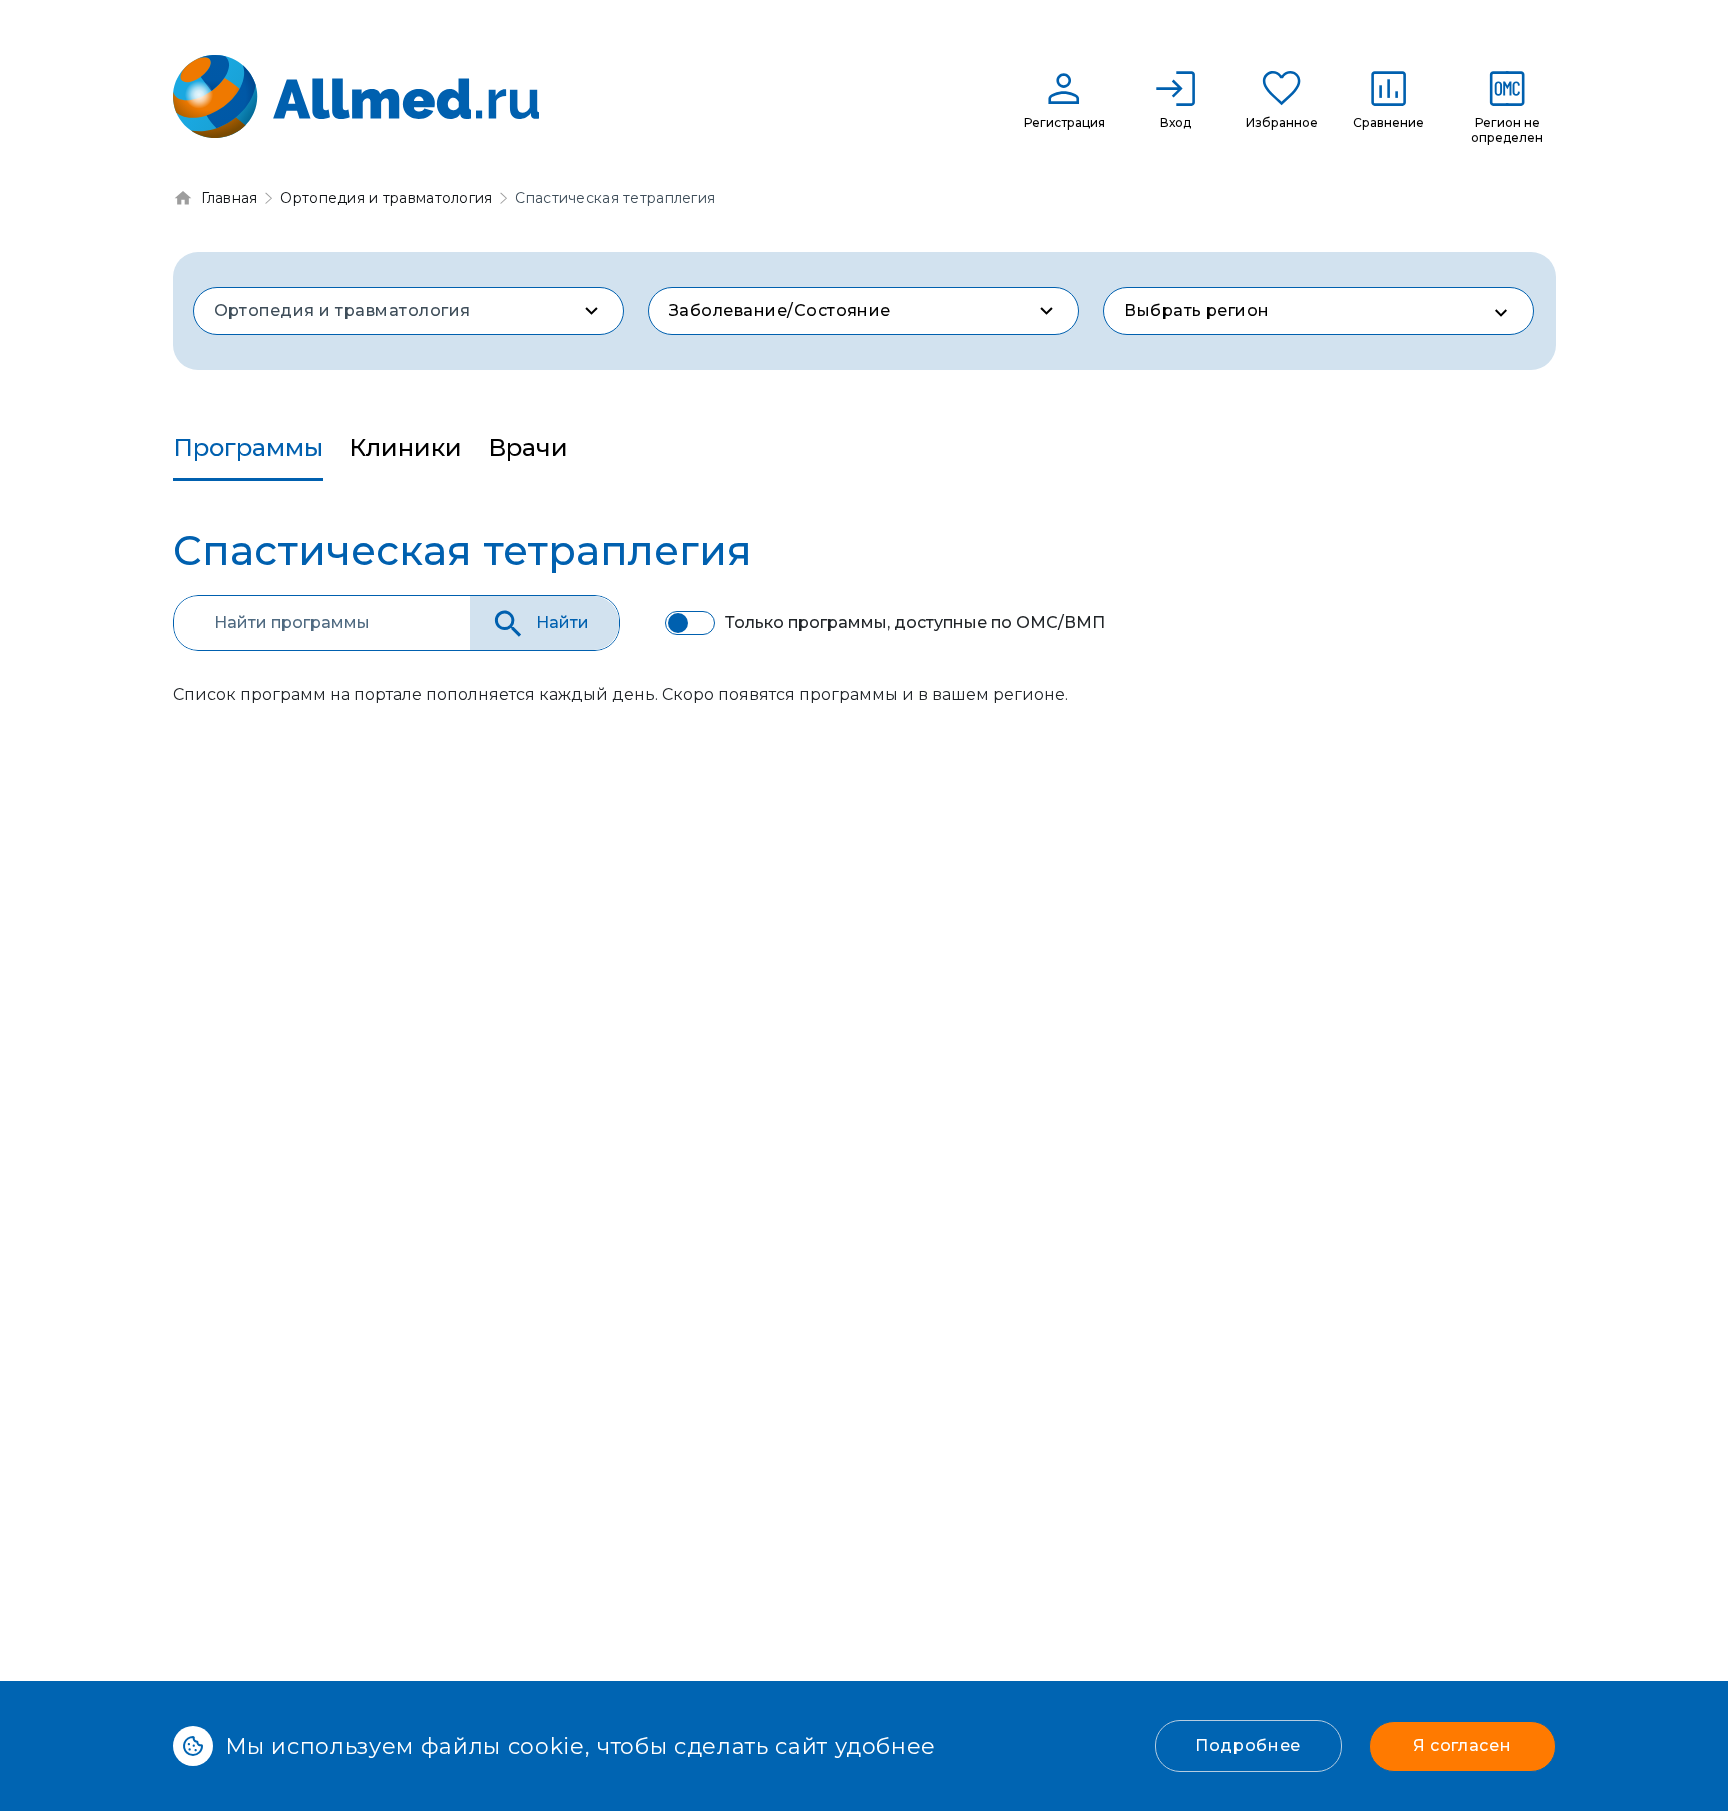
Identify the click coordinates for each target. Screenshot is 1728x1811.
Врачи (528, 447)
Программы (248, 447)
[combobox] (408, 311)
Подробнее (1248, 1745)
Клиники (405, 447)
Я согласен (1462, 1745)
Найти (562, 622)
